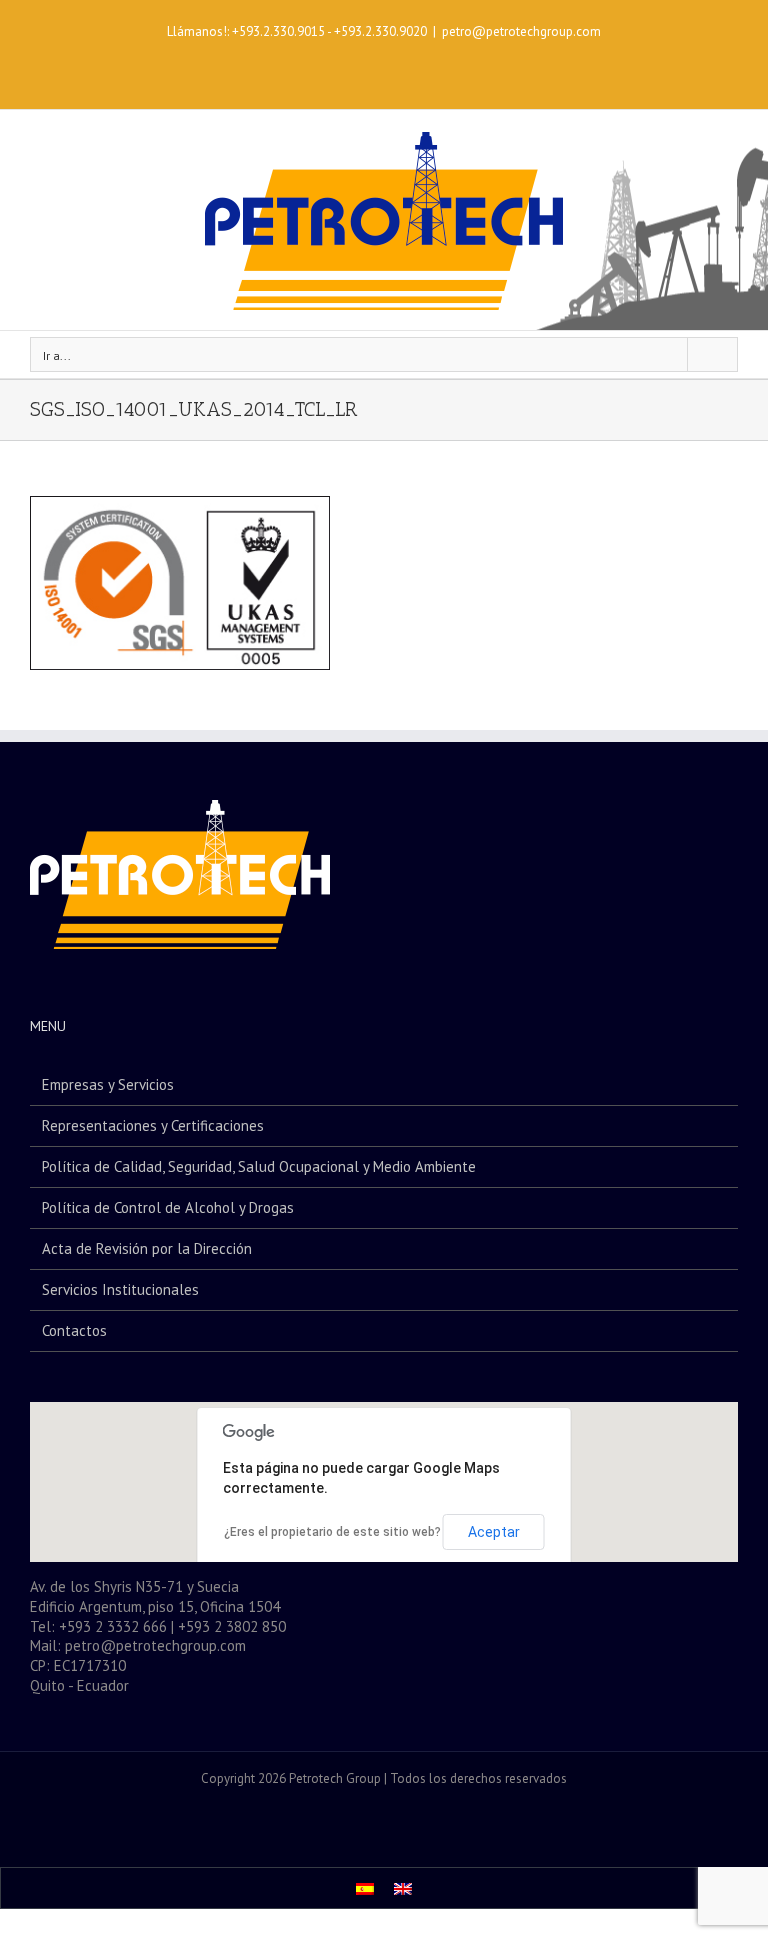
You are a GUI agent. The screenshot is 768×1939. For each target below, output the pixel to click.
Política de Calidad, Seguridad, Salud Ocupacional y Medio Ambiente (259, 1166)
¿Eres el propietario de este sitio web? (332, 1532)
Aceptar (494, 1532)
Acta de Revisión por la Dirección (147, 1248)
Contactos (74, 1330)
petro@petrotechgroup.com (521, 31)
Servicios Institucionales (120, 1289)
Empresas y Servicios (108, 1084)
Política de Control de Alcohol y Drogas (168, 1207)
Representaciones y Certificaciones (153, 1125)
